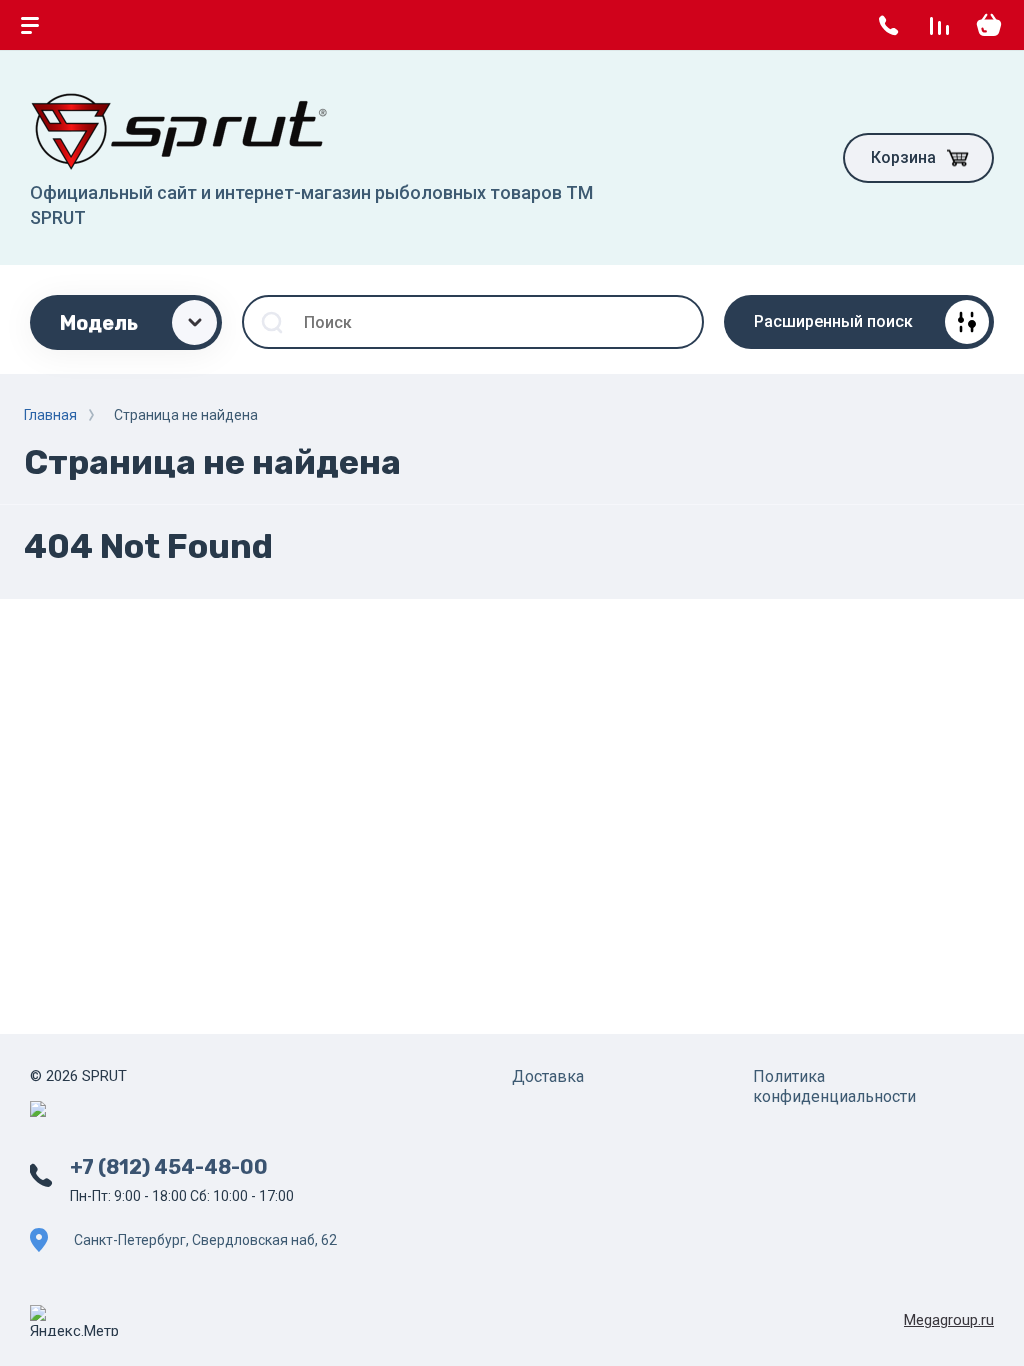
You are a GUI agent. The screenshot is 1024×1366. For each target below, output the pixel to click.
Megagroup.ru (949, 1320)
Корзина (903, 157)
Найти (677, 322)
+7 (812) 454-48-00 (169, 1167)
